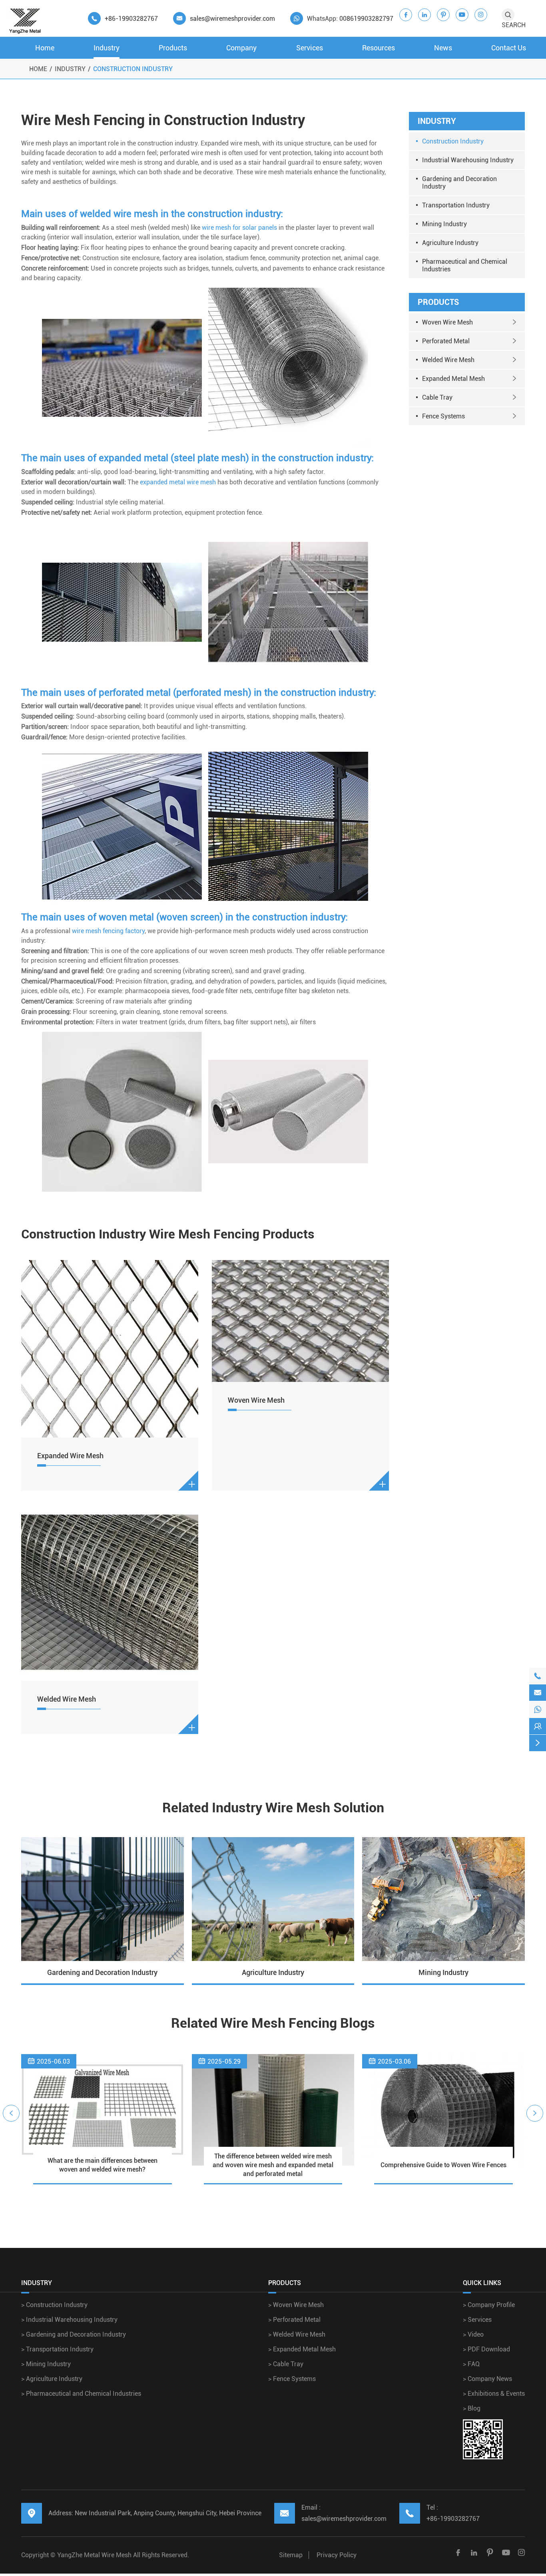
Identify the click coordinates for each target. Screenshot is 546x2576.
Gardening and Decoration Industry (459, 183)
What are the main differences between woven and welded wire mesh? (103, 2165)
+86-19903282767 (131, 19)
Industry (107, 48)
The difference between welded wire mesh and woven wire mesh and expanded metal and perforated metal (273, 2165)
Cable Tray (437, 397)
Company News (487, 2379)
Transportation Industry (456, 205)
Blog (472, 2408)
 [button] (11, 2113)
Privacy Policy (337, 2555)
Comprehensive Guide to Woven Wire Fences (443, 2165)
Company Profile (489, 2305)
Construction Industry (133, 69)
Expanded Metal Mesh (453, 379)
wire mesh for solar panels (239, 228)
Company (241, 48)
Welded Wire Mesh (67, 1699)
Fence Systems (443, 416)
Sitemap (291, 2555)
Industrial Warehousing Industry (468, 160)
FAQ (471, 2364)
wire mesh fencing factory (108, 931)
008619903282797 (366, 19)
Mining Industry (444, 224)
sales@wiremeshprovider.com (232, 19)
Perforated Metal (446, 341)
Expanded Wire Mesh (70, 1456)
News (443, 48)
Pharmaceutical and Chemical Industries (465, 265)
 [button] (535, 2113)
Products (173, 48)
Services (310, 48)
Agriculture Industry (450, 243)
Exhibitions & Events (494, 2394)
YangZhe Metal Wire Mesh (94, 2555)
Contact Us (509, 48)
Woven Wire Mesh (256, 1400)
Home (45, 48)
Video (473, 2334)
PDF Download (486, 2349)
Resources (379, 48)
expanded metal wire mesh (178, 482)
